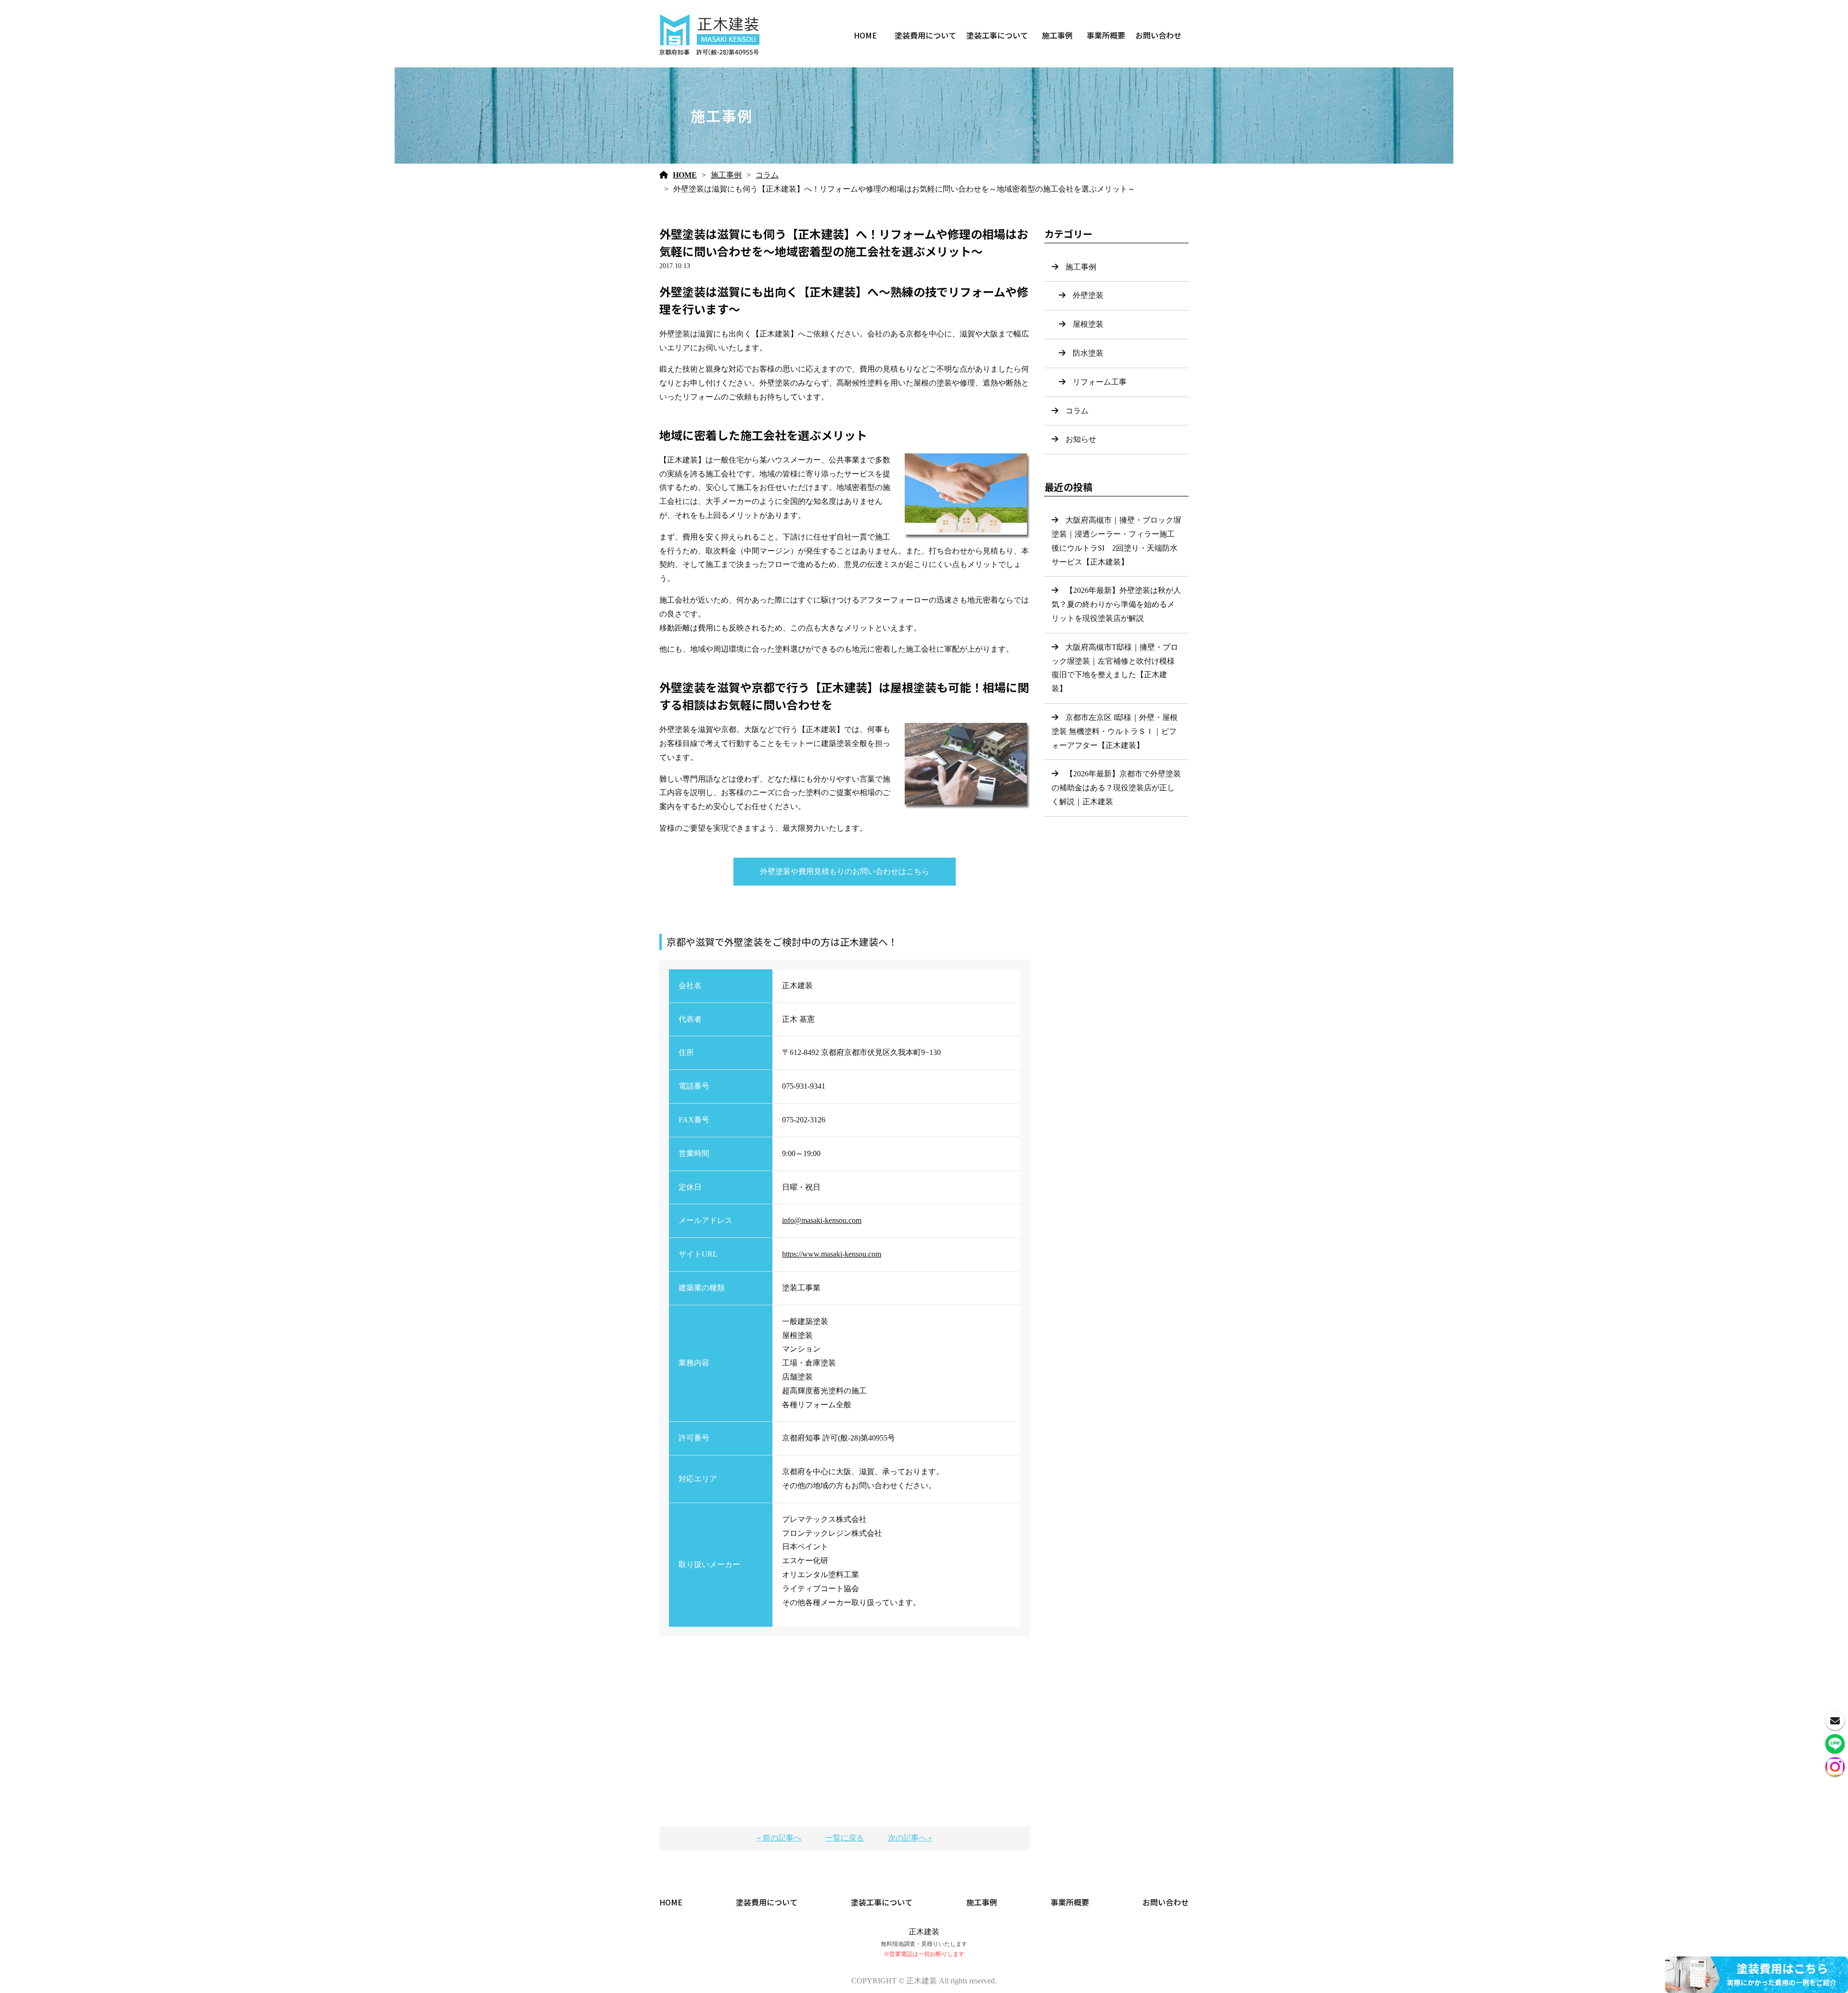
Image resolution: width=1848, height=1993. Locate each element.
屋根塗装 (1088, 324)
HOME (865, 35)
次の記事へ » (910, 1838)
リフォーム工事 (1100, 382)
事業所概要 (1106, 35)
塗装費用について (925, 35)
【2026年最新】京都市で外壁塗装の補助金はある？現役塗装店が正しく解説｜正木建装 (1116, 788)
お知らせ (1081, 439)
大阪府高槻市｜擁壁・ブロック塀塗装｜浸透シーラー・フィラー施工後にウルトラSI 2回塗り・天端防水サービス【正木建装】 (1116, 541)
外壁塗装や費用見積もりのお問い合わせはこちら (845, 871)
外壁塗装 (1088, 295)
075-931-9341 (804, 1086)
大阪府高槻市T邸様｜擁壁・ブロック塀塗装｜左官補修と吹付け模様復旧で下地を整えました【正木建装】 (1115, 668)
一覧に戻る (845, 1838)
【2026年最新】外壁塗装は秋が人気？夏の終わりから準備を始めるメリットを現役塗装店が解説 (1116, 604)
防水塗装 (1088, 353)
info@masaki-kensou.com (822, 1220)
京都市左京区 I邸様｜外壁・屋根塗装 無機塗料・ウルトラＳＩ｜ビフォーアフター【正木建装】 (1115, 731)
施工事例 (1057, 35)
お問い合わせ (1158, 35)
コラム (767, 175)
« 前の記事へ (779, 1838)
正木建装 (924, 1932)
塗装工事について (997, 35)
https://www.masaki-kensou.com (832, 1254)
